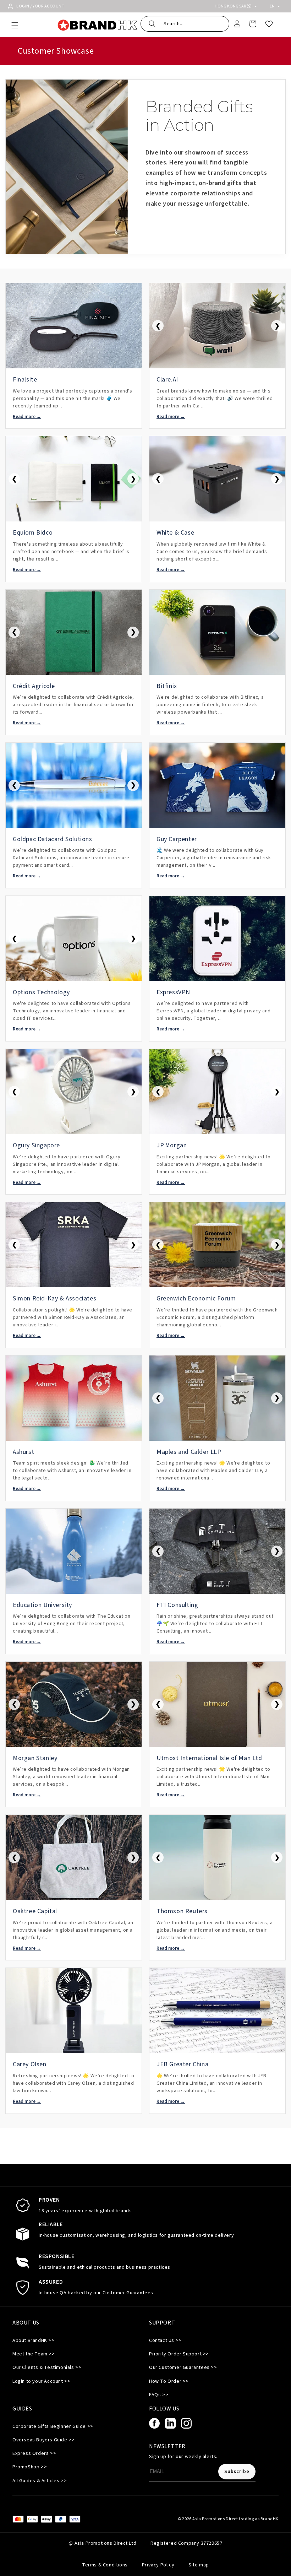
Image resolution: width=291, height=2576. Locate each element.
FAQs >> (159, 2395)
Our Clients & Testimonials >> (47, 2367)
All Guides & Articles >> (40, 2481)
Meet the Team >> (34, 2354)
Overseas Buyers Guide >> (43, 2440)
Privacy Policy (158, 2565)
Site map (199, 2565)
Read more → (27, 417)
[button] (15, 25)
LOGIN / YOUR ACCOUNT (40, 6)
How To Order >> (169, 2381)
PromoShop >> (30, 2467)
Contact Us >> (165, 2340)
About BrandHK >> (34, 2340)
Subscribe (237, 2472)
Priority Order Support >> (179, 2354)
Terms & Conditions (105, 2565)
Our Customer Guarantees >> (183, 2367)
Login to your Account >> (41, 2381)
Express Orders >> (34, 2453)
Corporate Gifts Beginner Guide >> (53, 2426)
